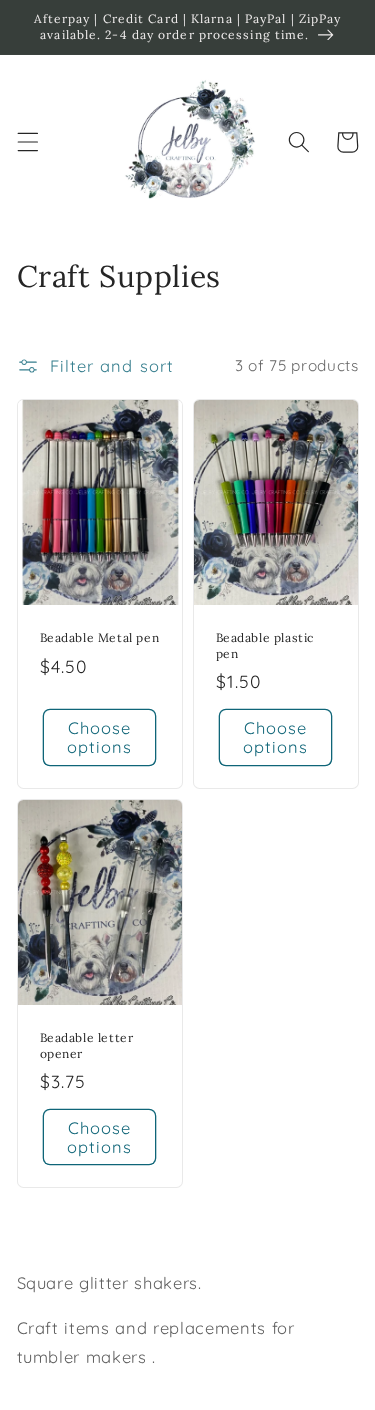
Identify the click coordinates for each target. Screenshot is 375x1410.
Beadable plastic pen (265, 645)
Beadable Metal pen (100, 637)
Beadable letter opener (87, 1045)
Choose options (100, 737)
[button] (27, 142)
